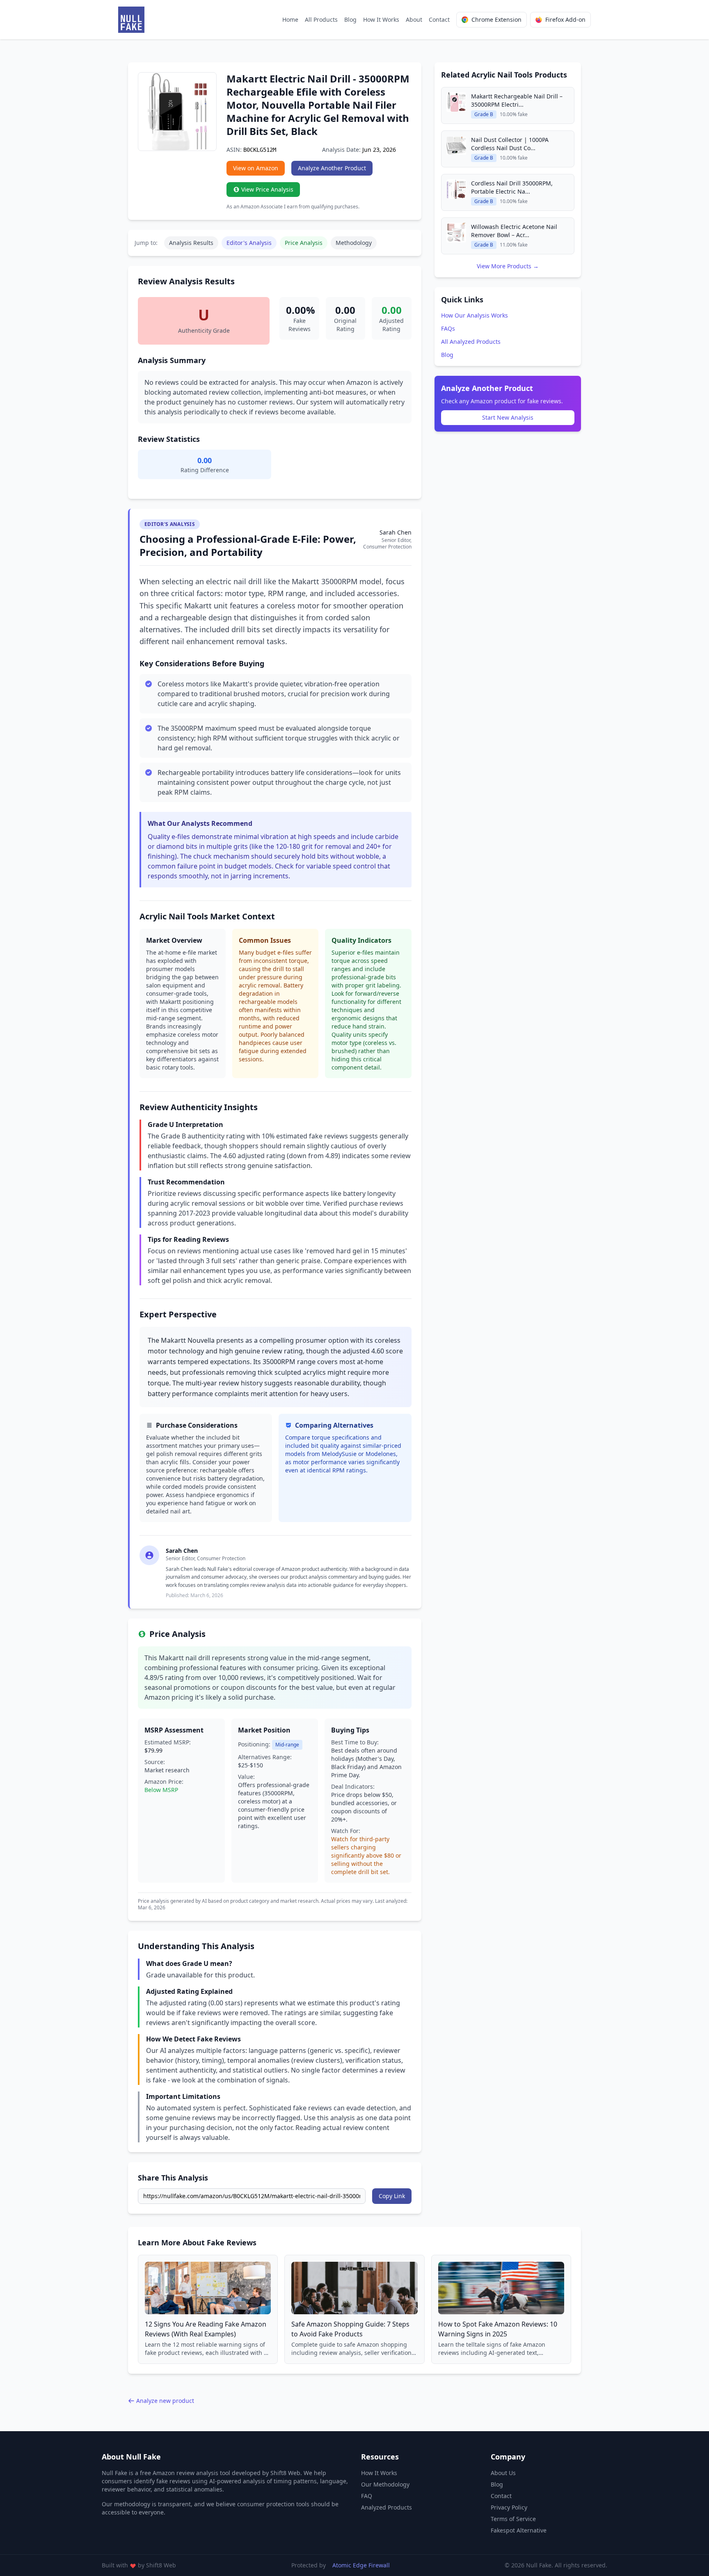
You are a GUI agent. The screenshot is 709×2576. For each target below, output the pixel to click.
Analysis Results (191, 243)
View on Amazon (256, 168)
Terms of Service (513, 2519)
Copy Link (392, 2196)
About (414, 19)
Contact (439, 19)
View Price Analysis (267, 189)
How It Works (381, 19)
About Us (503, 2473)
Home (290, 19)
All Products (321, 19)
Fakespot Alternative (519, 2530)
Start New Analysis (508, 417)
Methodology (354, 243)
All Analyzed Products (471, 342)
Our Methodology (385, 2484)
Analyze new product (165, 2401)
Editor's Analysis (249, 243)
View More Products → (508, 266)
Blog (350, 19)
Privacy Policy (509, 2507)
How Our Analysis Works (475, 315)
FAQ (367, 2496)
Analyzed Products (387, 2507)
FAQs (448, 328)
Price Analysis (304, 243)
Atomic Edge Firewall (361, 2565)
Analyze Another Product (332, 168)
